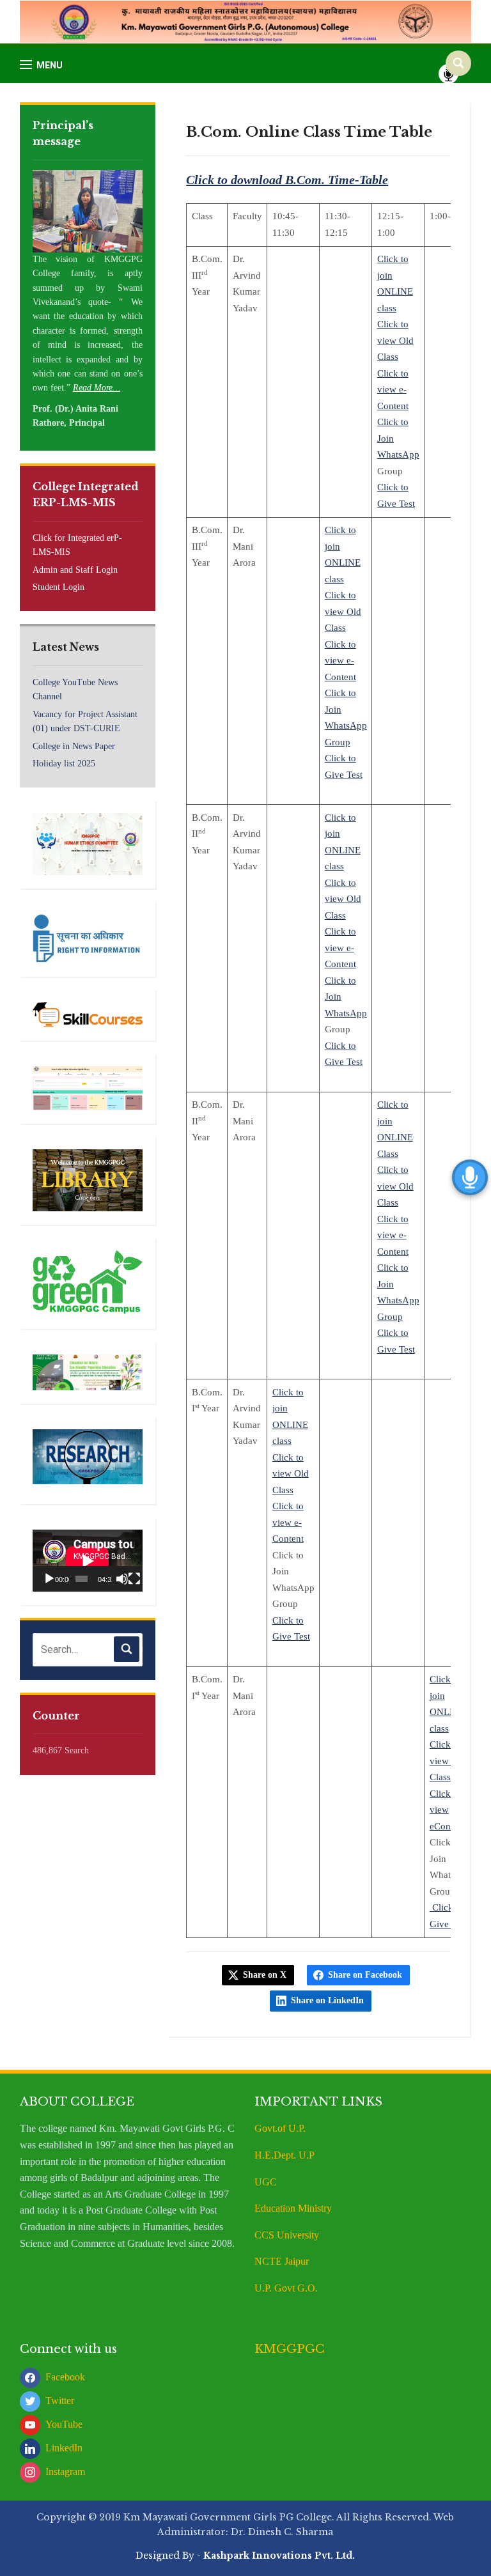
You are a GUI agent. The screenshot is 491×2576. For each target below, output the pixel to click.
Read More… (97, 388)
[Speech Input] (88, 1650)
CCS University (287, 2235)
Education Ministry (294, 2208)
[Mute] (122, 1579)
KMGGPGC (290, 2349)
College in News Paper (74, 746)
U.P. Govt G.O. (286, 2288)
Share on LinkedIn (327, 2000)
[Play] (49, 1579)
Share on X (265, 1975)
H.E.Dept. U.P (284, 2155)
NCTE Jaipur (282, 2261)
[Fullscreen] (134, 1579)
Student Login (58, 587)
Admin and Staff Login (75, 570)
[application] (88, 1561)
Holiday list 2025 (64, 764)
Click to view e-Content (393, 390)
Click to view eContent (448, 1810)
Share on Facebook (365, 1975)
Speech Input (448, 74)
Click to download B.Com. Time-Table (287, 180)
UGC (266, 2182)
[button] (41, 65)
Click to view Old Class (395, 340)
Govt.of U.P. (280, 2128)
